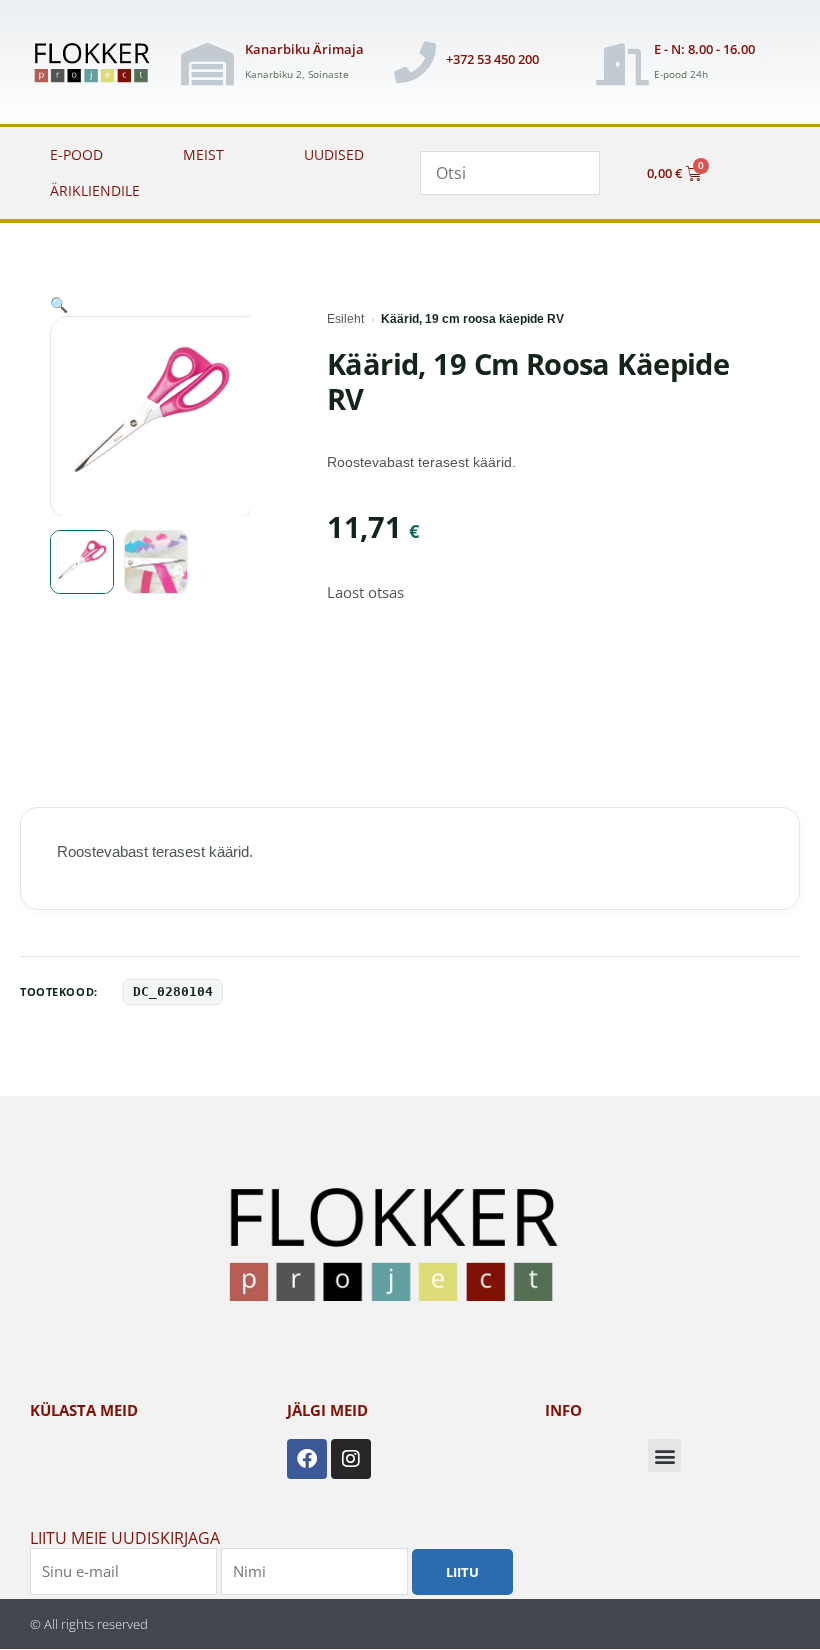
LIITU (462, 1572)
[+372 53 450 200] (415, 62)
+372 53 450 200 (492, 59)
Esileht (345, 319)
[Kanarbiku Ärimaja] (207, 64)
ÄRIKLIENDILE (95, 190)
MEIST (203, 154)
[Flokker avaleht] (98, 64)
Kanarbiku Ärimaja (304, 49)
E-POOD (76, 154)
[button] (59, 304)
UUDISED (334, 154)
